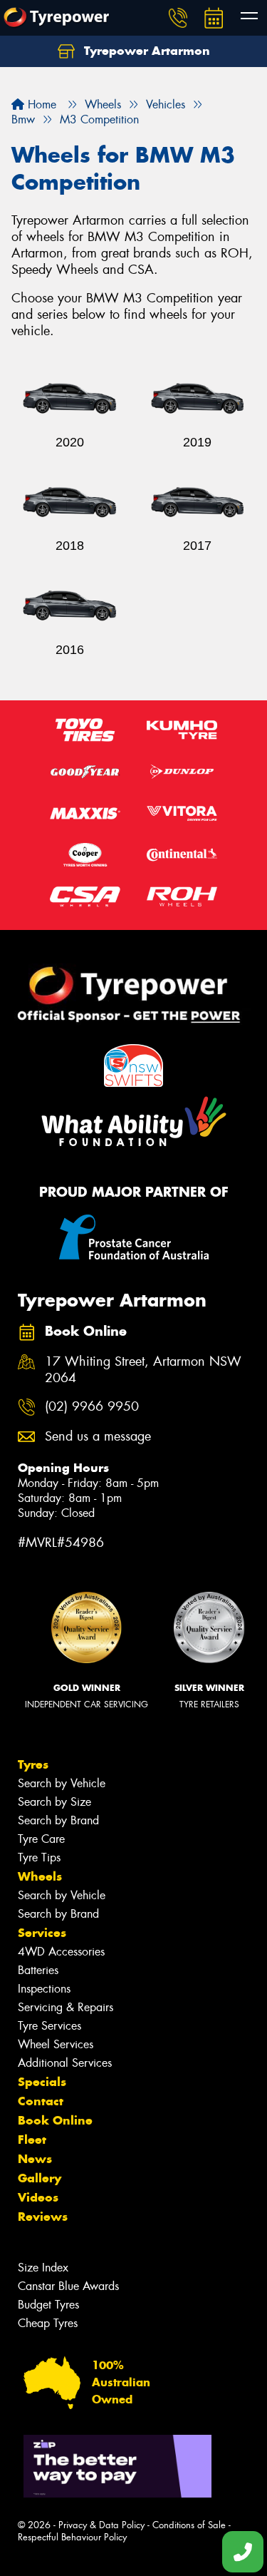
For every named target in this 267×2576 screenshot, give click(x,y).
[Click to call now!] (178, 18)
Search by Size (54, 1802)
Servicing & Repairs (66, 2007)
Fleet (32, 2140)
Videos (38, 2197)
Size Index (43, 2268)
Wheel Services (56, 2044)
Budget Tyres (48, 2305)
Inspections (44, 1989)
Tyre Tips (39, 1857)
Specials (42, 2082)
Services (42, 1933)
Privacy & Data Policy (101, 2525)
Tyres (33, 1764)
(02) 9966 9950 (92, 1407)
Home (40, 104)
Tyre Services (49, 2026)
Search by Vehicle (62, 1783)
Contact (41, 2101)
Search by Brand (58, 1820)
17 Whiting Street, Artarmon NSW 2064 (143, 1370)
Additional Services (65, 2063)
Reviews (43, 2217)
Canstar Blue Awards (68, 2286)
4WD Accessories (61, 1952)
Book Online (55, 2120)
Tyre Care (41, 1839)
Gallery (40, 2178)
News (35, 2159)
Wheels (40, 1876)
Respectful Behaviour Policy (72, 2537)
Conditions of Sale (189, 2525)
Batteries (38, 1970)
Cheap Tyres (48, 2323)
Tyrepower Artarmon (145, 51)
